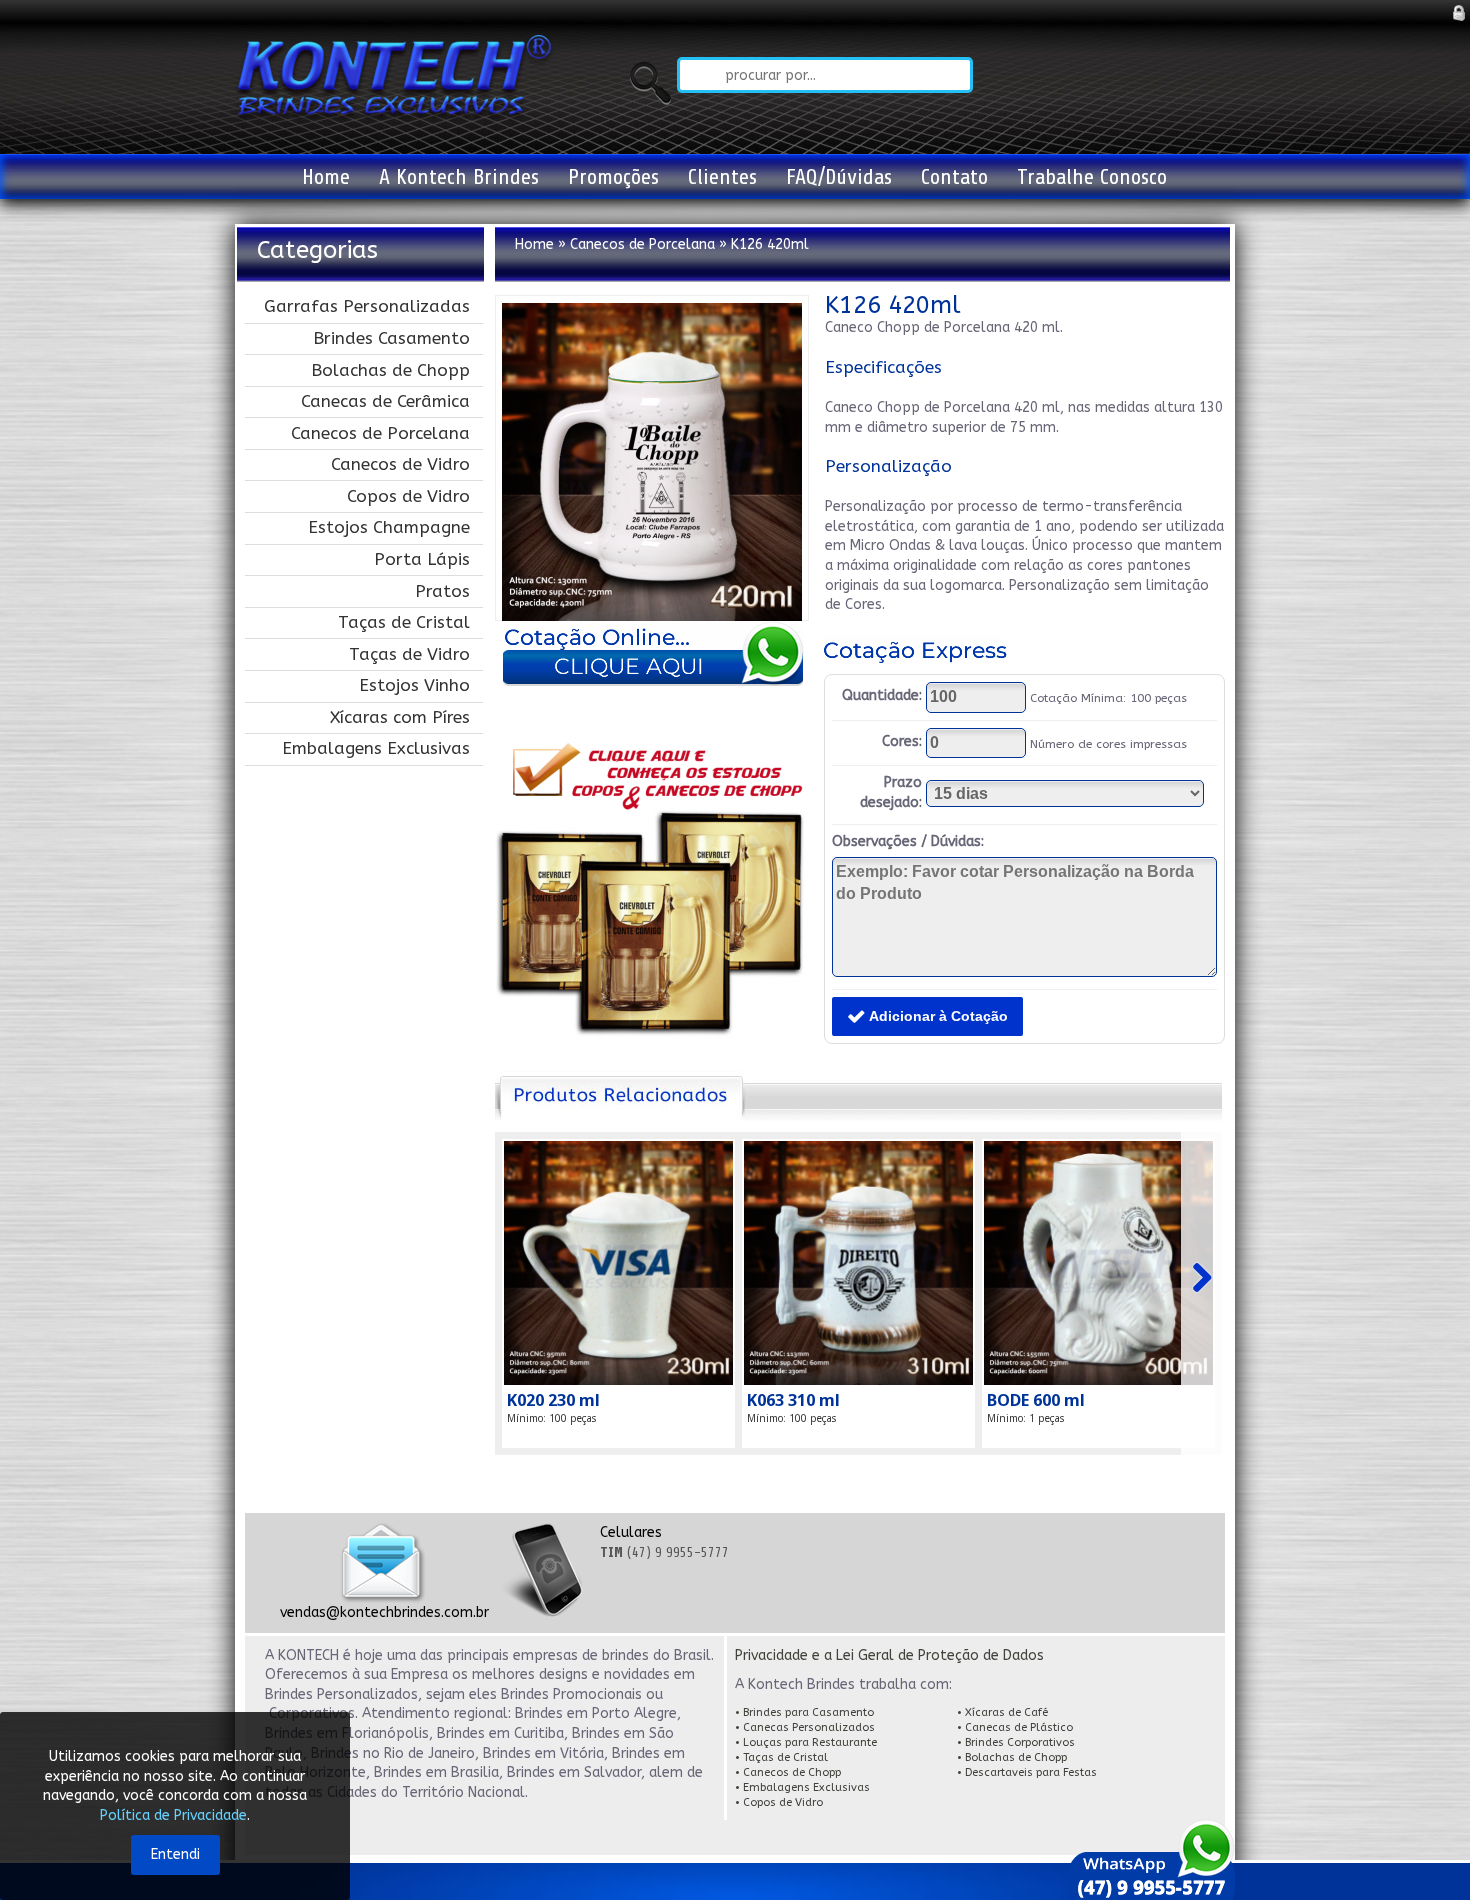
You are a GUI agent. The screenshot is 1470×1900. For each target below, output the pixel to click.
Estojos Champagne (389, 527)
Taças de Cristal (404, 622)
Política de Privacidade (173, 1815)
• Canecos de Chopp (789, 1772)
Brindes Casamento (391, 338)
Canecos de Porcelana (380, 433)
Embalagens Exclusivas (376, 748)
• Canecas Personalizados (805, 1727)
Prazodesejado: (891, 792)
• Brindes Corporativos (1016, 1742)
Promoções (613, 177)
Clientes (722, 177)
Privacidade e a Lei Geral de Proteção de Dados (889, 1655)
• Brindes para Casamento (806, 1712)
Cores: (902, 741)
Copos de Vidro (408, 496)
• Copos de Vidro (779, 1802)
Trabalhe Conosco (1092, 177)
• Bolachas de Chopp (1013, 1757)
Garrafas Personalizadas (367, 306)
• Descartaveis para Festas (1027, 1772)
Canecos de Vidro (400, 464)
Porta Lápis (422, 559)
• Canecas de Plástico (1016, 1727)
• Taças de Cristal (783, 1757)
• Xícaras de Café (1002, 1712)
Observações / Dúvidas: (908, 841)
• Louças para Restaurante (806, 1742)
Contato (954, 177)
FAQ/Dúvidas (839, 177)
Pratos (442, 591)
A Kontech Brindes (459, 177)
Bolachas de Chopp (390, 370)
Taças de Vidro (409, 654)
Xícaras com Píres (400, 717)
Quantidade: (882, 695)
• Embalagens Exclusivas (802, 1787)
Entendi (175, 1854)
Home (326, 177)
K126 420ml (770, 244)
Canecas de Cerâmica (385, 401)
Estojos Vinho (414, 685)
